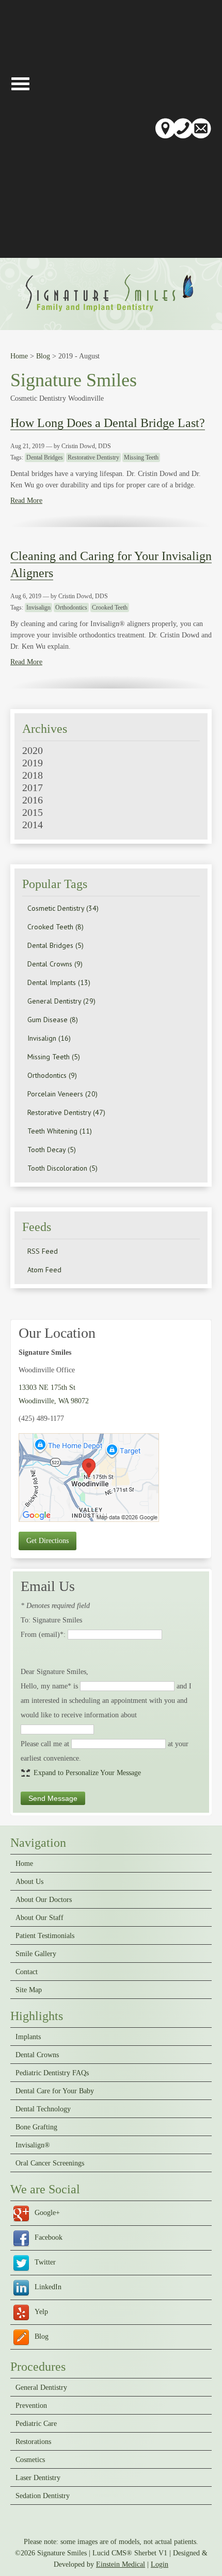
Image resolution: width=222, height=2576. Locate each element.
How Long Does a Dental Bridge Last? (108, 423)
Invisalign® (33, 2145)
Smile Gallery (36, 1954)
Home (19, 356)
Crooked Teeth (110, 608)
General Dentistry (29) (61, 1001)
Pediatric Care (36, 2424)
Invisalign (38, 608)
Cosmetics (30, 2460)
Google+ (47, 2213)
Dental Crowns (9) (55, 964)
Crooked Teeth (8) (55, 927)
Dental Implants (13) (59, 982)
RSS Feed (43, 1251)
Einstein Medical (121, 2564)
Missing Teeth (141, 457)
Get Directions (47, 1541)
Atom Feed (44, 1270)
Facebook (49, 2237)
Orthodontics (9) (52, 1075)
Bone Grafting (36, 2127)
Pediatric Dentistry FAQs (52, 2073)
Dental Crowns (37, 2055)
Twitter (45, 2262)
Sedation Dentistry (43, 2496)
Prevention (31, 2406)
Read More (26, 501)
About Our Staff (39, 1918)
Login (160, 2564)
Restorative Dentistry (93, 457)
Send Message (53, 1798)
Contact (27, 1972)
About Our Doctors (44, 1900)
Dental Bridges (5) (55, 945)
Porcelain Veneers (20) (62, 1094)
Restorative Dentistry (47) (66, 1112)
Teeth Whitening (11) (60, 1131)
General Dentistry (41, 2388)
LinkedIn (48, 2287)
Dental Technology (43, 2109)
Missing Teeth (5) (54, 1057)
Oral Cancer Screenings (50, 2163)
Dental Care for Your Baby (55, 2091)
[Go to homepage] (111, 313)
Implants (28, 2037)
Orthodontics (71, 608)
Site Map (29, 1990)
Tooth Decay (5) (52, 1150)
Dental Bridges (45, 457)
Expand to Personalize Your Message (87, 1773)
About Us (29, 1882)
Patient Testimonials (45, 1936)
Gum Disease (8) (53, 1020)
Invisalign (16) (49, 1038)
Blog (43, 356)
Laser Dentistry (38, 2478)
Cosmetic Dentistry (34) (63, 908)
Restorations (33, 2442)
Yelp (41, 2312)
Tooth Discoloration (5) (62, 1168)
